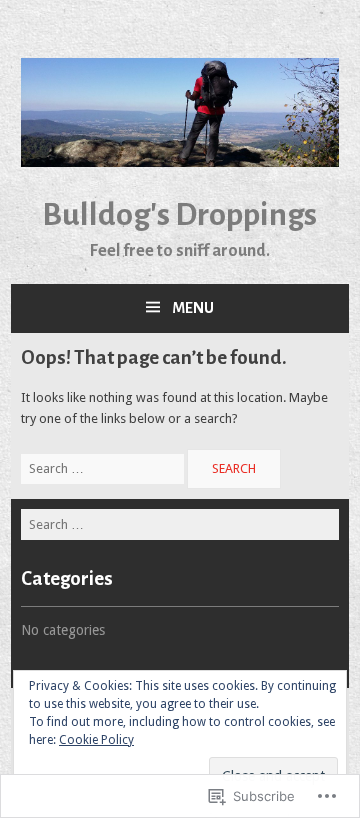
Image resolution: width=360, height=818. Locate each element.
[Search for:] (104, 468)
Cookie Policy (96, 740)
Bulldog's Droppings (179, 215)
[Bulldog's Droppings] (180, 162)
